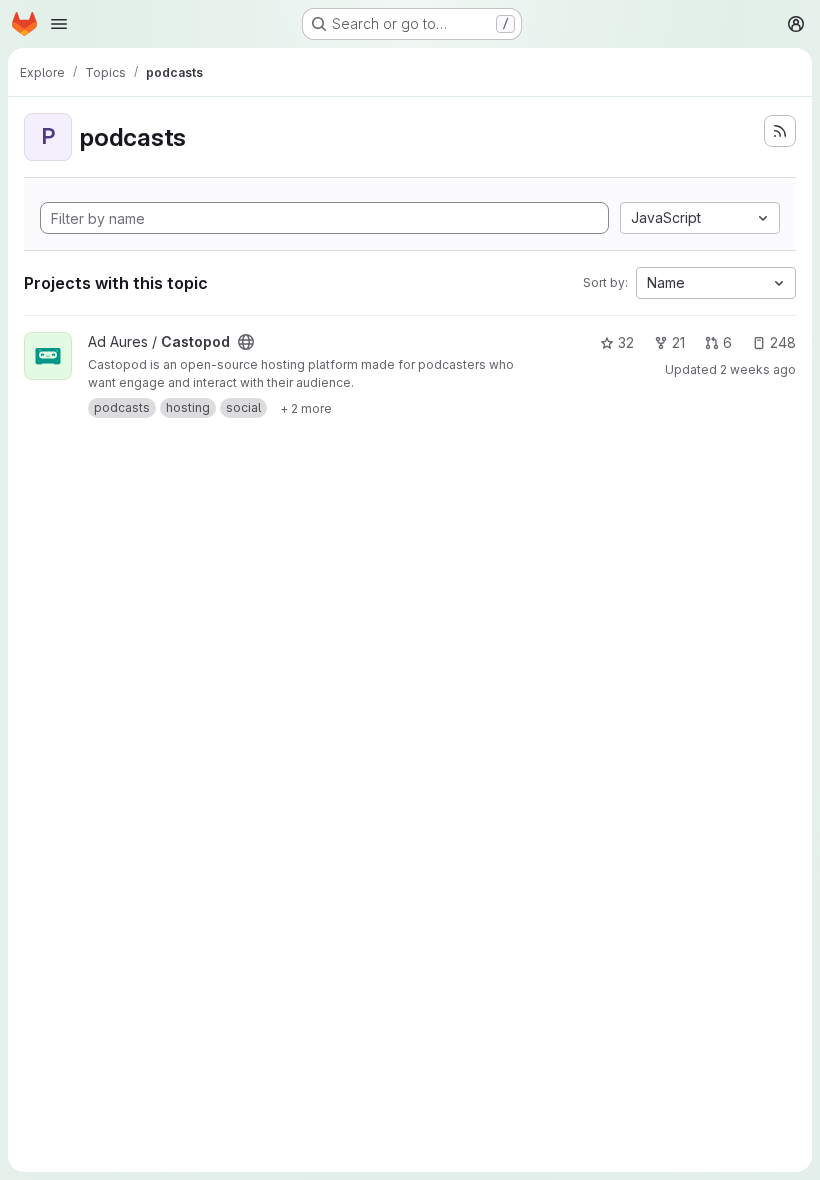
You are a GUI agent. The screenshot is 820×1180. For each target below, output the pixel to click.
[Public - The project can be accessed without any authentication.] (246, 342)
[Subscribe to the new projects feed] (780, 131)
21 (678, 342)
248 (783, 342)
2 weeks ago (758, 369)
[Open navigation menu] (59, 24)
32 (626, 342)
